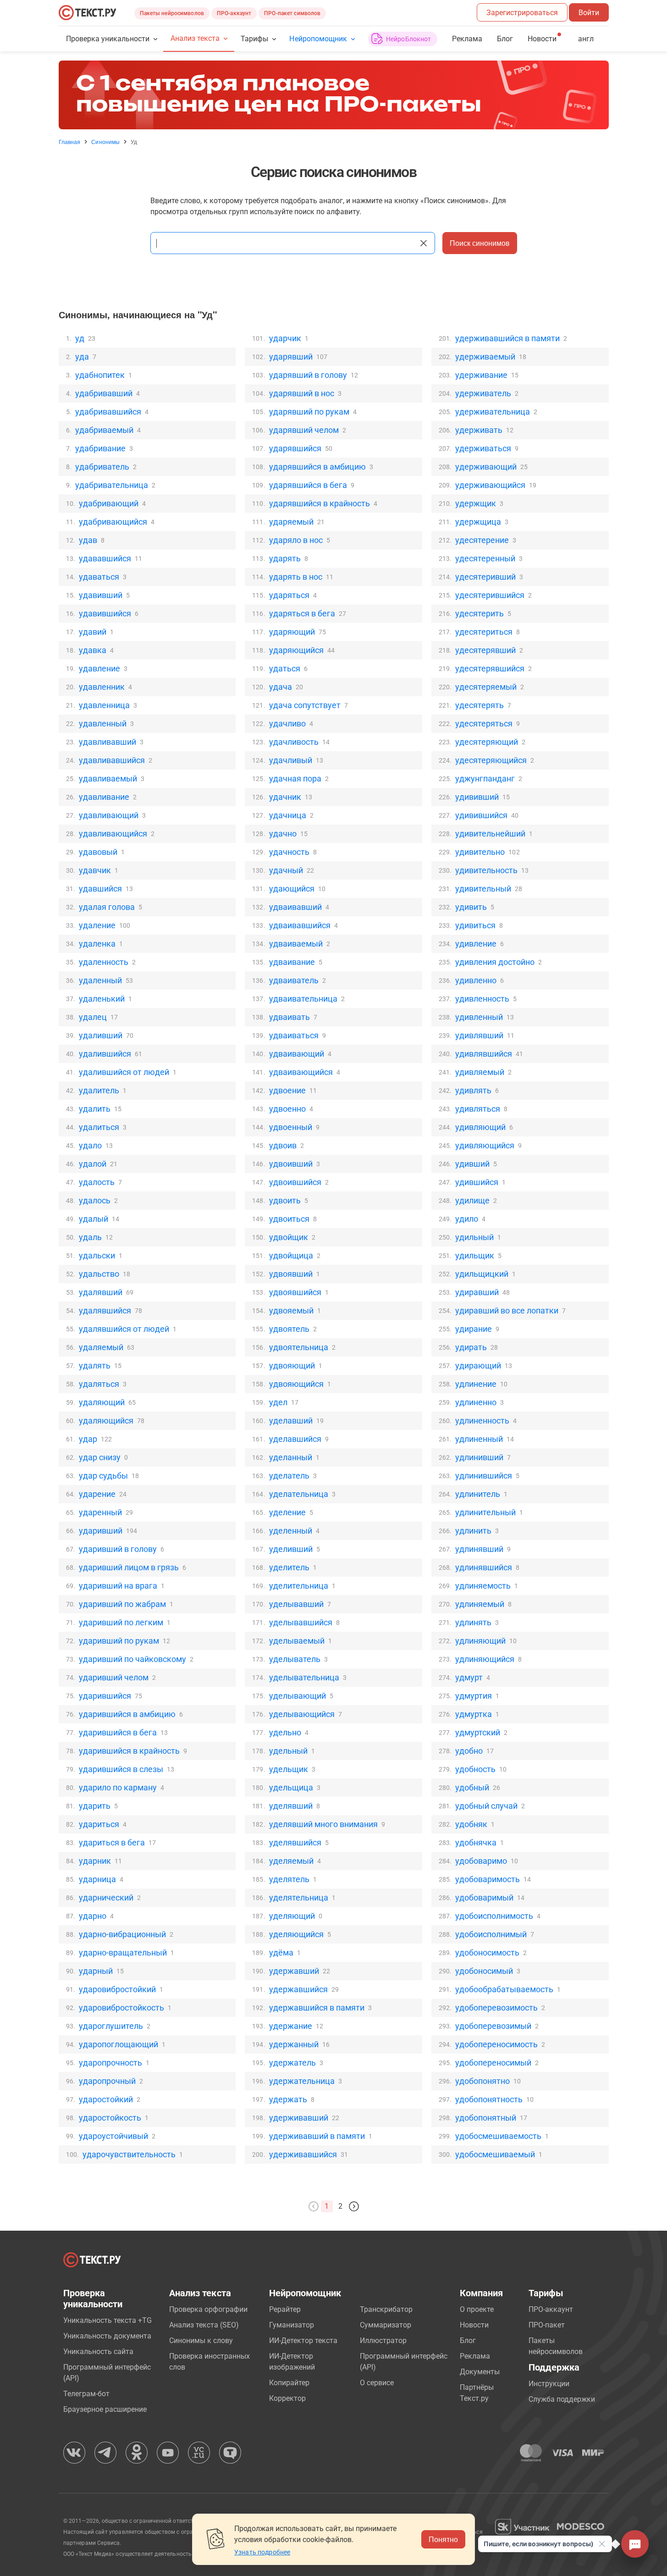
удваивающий (297, 1054)
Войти (589, 13)
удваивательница (303, 999)
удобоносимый (484, 1971)
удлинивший (479, 1457)
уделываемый (297, 1641)
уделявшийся (295, 1842)
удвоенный (291, 1127)
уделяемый (291, 1861)
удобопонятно (482, 2081)
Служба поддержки (562, 2399)
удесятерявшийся (490, 668)
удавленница (104, 705)
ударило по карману (118, 1787)
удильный (474, 1237)
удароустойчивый (113, 2136)
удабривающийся (113, 522)
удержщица (478, 522)
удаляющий (102, 1402)
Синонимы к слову (201, 2341)
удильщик (475, 1255)
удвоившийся (295, 1182)
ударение (97, 1494)
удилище (472, 1200)
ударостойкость (110, 2118)
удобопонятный (486, 2118)
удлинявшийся (484, 1567)
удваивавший (295, 907)
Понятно (443, 2539)
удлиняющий (480, 1641)
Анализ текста (195, 38)
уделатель (289, 1476)
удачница (288, 815)
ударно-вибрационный (122, 1934)
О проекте (477, 2309)
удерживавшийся (303, 2154)
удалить (95, 1109)
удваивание (292, 962)
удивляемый (480, 1072)
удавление (99, 668)
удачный (286, 870)
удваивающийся (301, 1072)
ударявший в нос (302, 393)
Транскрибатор (386, 2309)
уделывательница (304, 1677)
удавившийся (105, 613)
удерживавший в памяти (317, 2136)
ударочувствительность (129, 2154)
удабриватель (102, 467)
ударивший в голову (118, 1549)
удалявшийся (105, 1310)
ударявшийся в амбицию (317, 467)
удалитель (99, 1090)
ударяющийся (296, 650)
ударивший (101, 1531)
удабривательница (112, 485)
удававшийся (105, 558)
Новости (474, 2325)
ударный (96, 1971)
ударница (97, 1879)
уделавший (291, 1421)
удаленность (104, 962)
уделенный (291, 1531)
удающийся (292, 889)
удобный (472, 1787)
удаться (285, 668)
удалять (95, 1366)
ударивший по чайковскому (132, 1659)
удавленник (102, 687)
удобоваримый (484, 1897)
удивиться (475, 925)
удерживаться (483, 448)
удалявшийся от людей (124, 1329)
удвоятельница (299, 1347)
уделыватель (295, 1659)
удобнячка (476, 1842)
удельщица (291, 1787)
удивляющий (480, 1127)
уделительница (299, 1586)
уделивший (291, 1549)
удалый (94, 1219)
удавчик (95, 870)
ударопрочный (107, 2081)
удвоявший (291, 1274)
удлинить (473, 1531)
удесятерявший (485, 650)
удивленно (476, 980)
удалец (93, 1017)
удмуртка (474, 1714)
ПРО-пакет (547, 2325)
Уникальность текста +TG (107, 2320)
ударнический (106, 1897)
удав (88, 540)
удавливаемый (108, 778)
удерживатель (483, 393)
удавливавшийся (112, 760)
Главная (70, 142)
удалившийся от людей (124, 1072)
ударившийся (105, 1696)
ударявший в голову (308, 375)
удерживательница (493, 412)
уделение (287, 1512)
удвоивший (291, 1164)
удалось (95, 1200)
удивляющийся (485, 1145)
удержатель (292, 2063)
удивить (471, 907)
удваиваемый (296, 944)
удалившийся (105, 1054)
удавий (93, 632)
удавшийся (100, 889)
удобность (475, 1769)
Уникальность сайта (98, 2352)
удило (467, 1219)
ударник (95, 1861)
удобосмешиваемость (498, 2136)
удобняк (471, 1824)
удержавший (294, 1971)
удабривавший (104, 393)
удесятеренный (485, 558)
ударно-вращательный (123, 1953)
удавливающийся (113, 834)
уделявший (291, 1806)
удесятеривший (485, 577)
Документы (480, 2372)
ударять (285, 558)
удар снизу (100, 1457)
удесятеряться (484, 723)
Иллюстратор (383, 2341)
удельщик (289, 1769)
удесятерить (480, 613)
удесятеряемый (486, 687)
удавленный (103, 723)
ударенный (100, 1512)
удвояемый (291, 1310)
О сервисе (377, 2383)
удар (88, 1439)
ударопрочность (110, 2063)
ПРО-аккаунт (234, 13)
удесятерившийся (490, 595)
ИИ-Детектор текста (303, 2341)
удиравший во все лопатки (507, 1310)
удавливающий (109, 815)
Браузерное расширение (105, 2409)
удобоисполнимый (491, 1934)
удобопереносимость (496, 2044)
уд (80, 338)
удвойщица (291, 1255)
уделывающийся (302, 1714)
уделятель (289, 1879)
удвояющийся (296, 1384)
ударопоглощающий (119, 2044)
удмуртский (478, 1732)
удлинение (476, 1384)
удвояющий (292, 1366)
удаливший (101, 1035)
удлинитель (478, 1494)
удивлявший (479, 1035)
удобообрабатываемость (504, 1989)
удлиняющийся (485, 1659)
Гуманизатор (292, 2325)
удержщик (476, 503)
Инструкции (549, 2384)
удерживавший (299, 2118)
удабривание (100, 448)
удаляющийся (106, 1421)
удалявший (101, 1292)
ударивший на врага (118, 1586)
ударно (93, 1916)
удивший (472, 1164)
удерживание (481, 375)
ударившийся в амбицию (127, 1714)
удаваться (99, 577)
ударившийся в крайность (129, 1751)
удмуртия (474, 1696)
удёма (281, 1953)
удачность (289, 852)
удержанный (294, 2044)
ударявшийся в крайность (320, 503)
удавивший (101, 595)
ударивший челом (114, 1677)
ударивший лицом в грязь (129, 1567)
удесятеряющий (487, 742)
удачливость (294, 742)
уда (82, 357)
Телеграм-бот (86, 2394)
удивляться (478, 1109)
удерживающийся (490, 485)
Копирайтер (289, 2383)
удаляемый (101, 1347)
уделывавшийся (301, 1622)
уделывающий (298, 1696)
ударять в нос (296, 577)
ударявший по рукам (309, 412)
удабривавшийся (108, 412)
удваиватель (294, 980)
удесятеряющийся (491, 760)
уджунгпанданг (485, 778)
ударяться (289, 595)
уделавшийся (295, 1439)
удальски (97, 1255)
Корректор (287, 2398)
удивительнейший (490, 834)
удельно (285, 1732)
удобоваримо (481, 1861)
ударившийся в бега (118, 1732)
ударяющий (292, 632)
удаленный (100, 980)
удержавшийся (298, 1989)
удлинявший (479, 1549)
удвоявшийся (295, 1292)
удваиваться (294, 1035)
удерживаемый (485, 357)
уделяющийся (296, 1934)
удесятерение (482, 540)
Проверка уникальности (108, 39)
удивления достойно (495, 962)
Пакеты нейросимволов (172, 13)
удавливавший (107, 742)
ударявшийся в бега (308, 485)
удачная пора (295, 778)
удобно (469, 1751)
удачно (283, 834)
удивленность (482, 999)
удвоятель (289, 1329)
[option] (334, 95)
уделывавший (296, 1604)
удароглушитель (111, 2026)
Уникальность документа (107, 2336)
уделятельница (299, 1897)
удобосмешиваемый (495, 2154)
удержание (291, 2026)
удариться (99, 1824)
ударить (95, 1806)
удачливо (287, 723)
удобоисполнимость (494, 1916)
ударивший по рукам (119, 1641)
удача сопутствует (305, 705)
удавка (93, 650)
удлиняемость (483, 1586)
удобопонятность (489, 2099)
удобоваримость (488, 1879)
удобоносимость (487, 1953)
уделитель (289, 1567)
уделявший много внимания (323, 1824)
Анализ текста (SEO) (204, 2325)
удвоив (283, 1145)
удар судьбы (103, 1476)
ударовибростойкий (117, 1989)
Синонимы (105, 142)
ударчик (285, 338)
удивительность (486, 870)
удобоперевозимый (493, 2026)
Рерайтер (285, 2309)
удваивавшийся (300, 925)
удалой (93, 1164)
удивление (476, 944)
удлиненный (479, 1439)
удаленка (97, 944)
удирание (474, 1329)
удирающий (478, 1366)
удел (278, 1402)
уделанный (291, 1457)
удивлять (473, 1090)
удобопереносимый (493, 2063)
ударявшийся (295, 448)
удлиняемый (480, 1604)
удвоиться (289, 1219)
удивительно (480, 852)
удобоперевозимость (496, 2008)
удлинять (473, 1622)
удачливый (291, 760)
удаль (90, 1237)
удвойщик (289, 1237)
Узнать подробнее (262, 2552)
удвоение (287, 1090)
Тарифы (254, 39)
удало (90, 1145)
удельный (288, 1751)
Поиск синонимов (480, 243)
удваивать (289, 1017)
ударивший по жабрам (122, 1604)
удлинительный (485, 1512)
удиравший (477, 1292)
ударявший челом (304, 430)
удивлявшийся (484, 1054)
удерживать (479, 430)
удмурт (469, 1677)
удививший (477, 797)
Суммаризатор (386, 2325)
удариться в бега (112, 1842)
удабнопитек (100, 375)
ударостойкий (106, 2099)
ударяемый (291, 522)
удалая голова (107, 907)
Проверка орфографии (208, 2309)
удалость (97, 1182)
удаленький (102, 999)
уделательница (299, 1494)
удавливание (104, 797)
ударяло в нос (296, 540)
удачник (285, 797)
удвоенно (287, 1109)
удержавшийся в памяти (317, 2008)
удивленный (479, 1017)
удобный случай (486, 1806)
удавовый (98, 852)
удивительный (483, 889)
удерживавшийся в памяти (507, 338)
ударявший (291, 357)
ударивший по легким (121, 1622)
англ (586, 39)
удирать (471, 1347)
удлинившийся (484, 1476)
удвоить (285, 1200)
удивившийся (481, 815)
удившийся (477, 1182)
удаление (97, 925)
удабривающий (109, 503)
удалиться (99, 1127)
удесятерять (480, 705)
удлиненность (482, 1421)
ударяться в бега (302, 613)
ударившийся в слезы (121, 1769)
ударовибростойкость (121, 2008)
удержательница (302, 2081)
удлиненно (476, 1402)
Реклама (467, 39)
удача (281, 687)
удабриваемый (104, 430)
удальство (99, 1274)
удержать (288, 2099)
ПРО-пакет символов (292, 13)
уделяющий (292, 1916)
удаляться (99, 1384)
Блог (505, 39)
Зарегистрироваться (522, 13)
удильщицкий (482, 1274)
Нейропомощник (318, 39)
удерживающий (486, 467)
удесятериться (484, 632)
